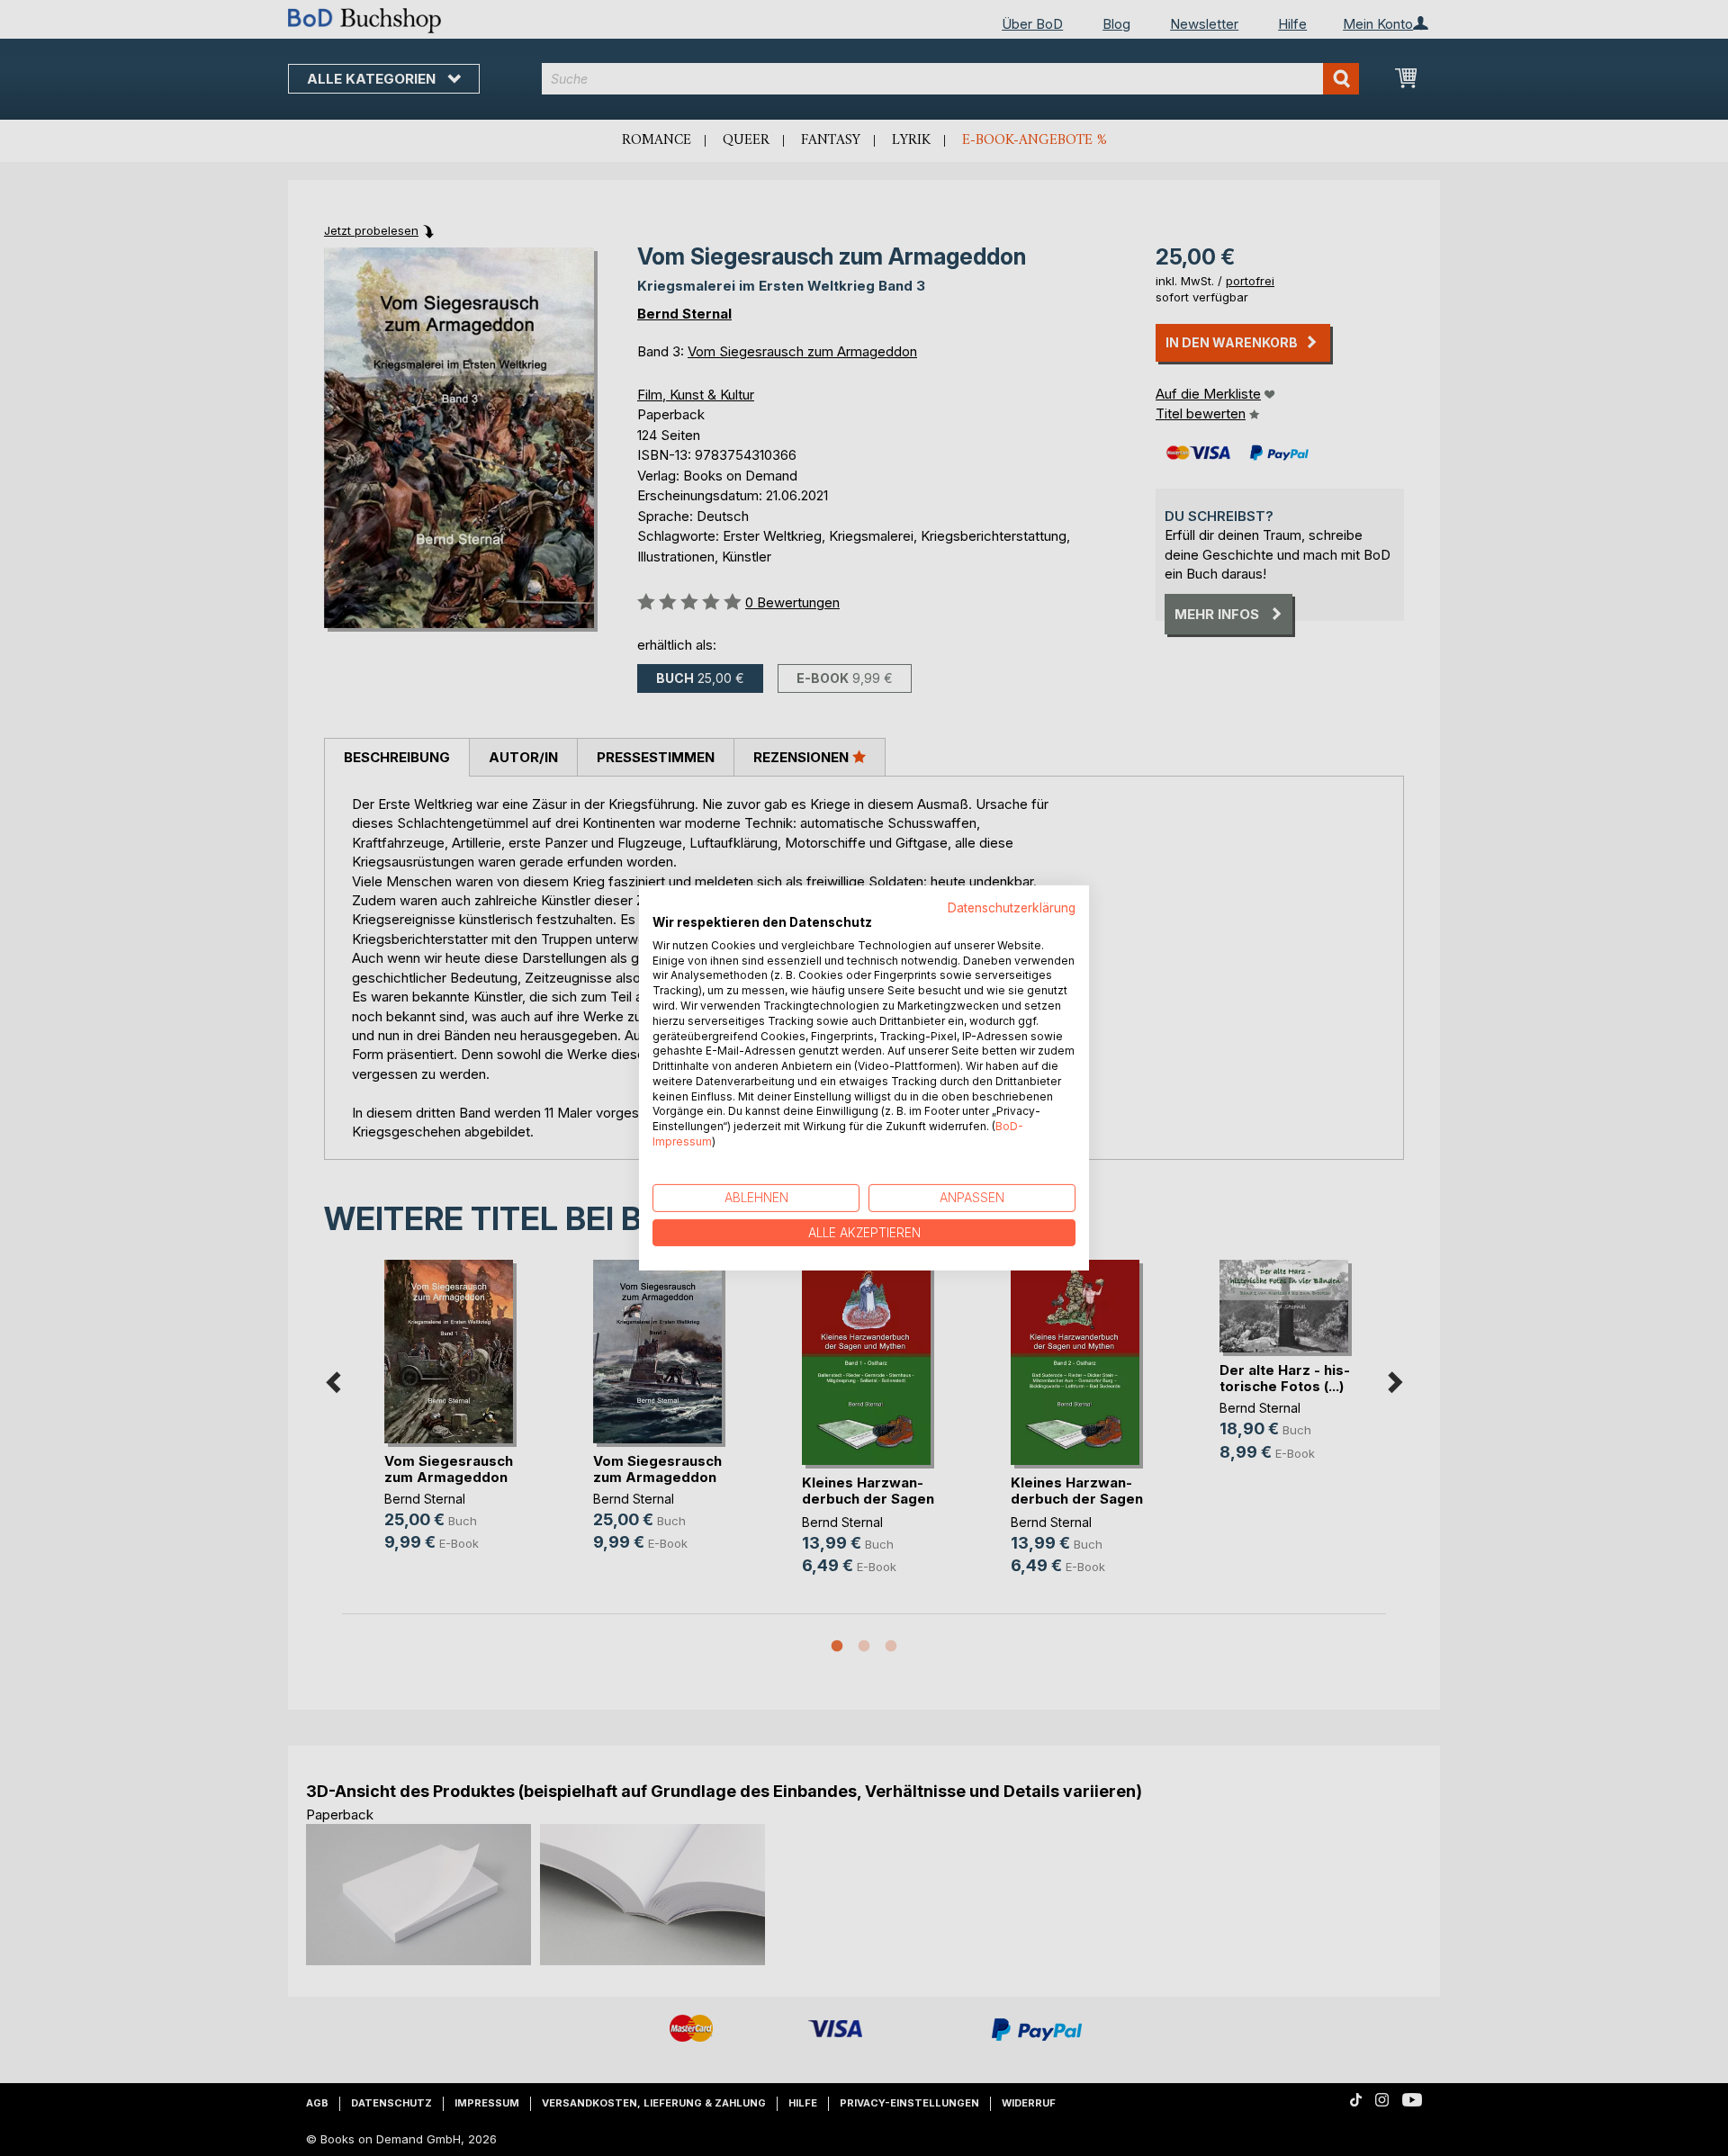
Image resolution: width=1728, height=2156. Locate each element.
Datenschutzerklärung (1012, 908)
